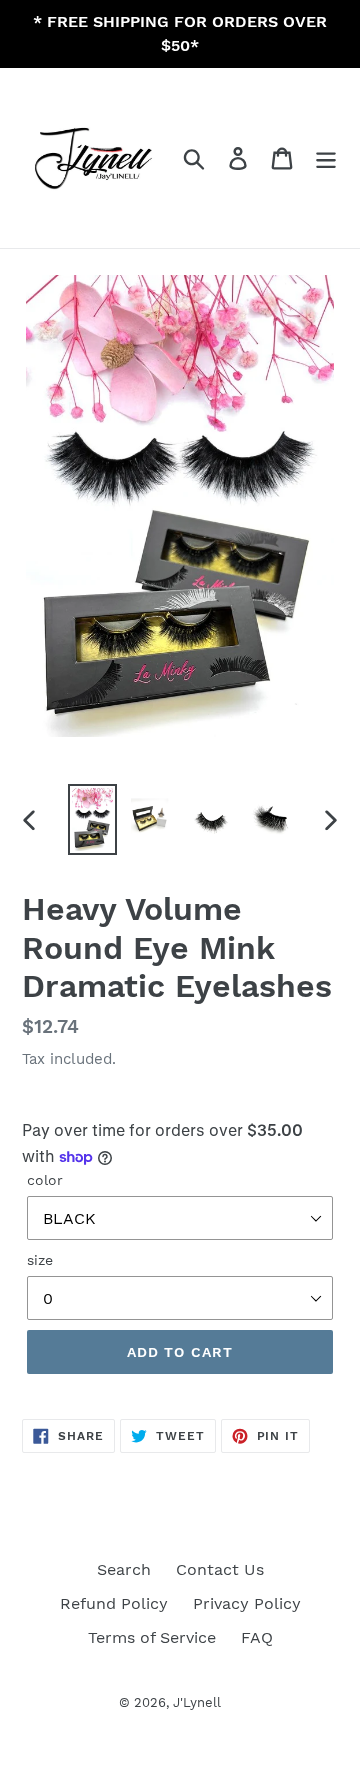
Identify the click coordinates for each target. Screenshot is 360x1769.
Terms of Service (152, 1637)
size (40, 1260)
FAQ (257, 1637)
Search (124, 1569)
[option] (92, 819)
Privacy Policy (247, 1603)
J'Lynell (197, 1702)
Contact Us (220, 1569)
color (45, 1180)
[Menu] (326, 158)
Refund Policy (114, 1603)
